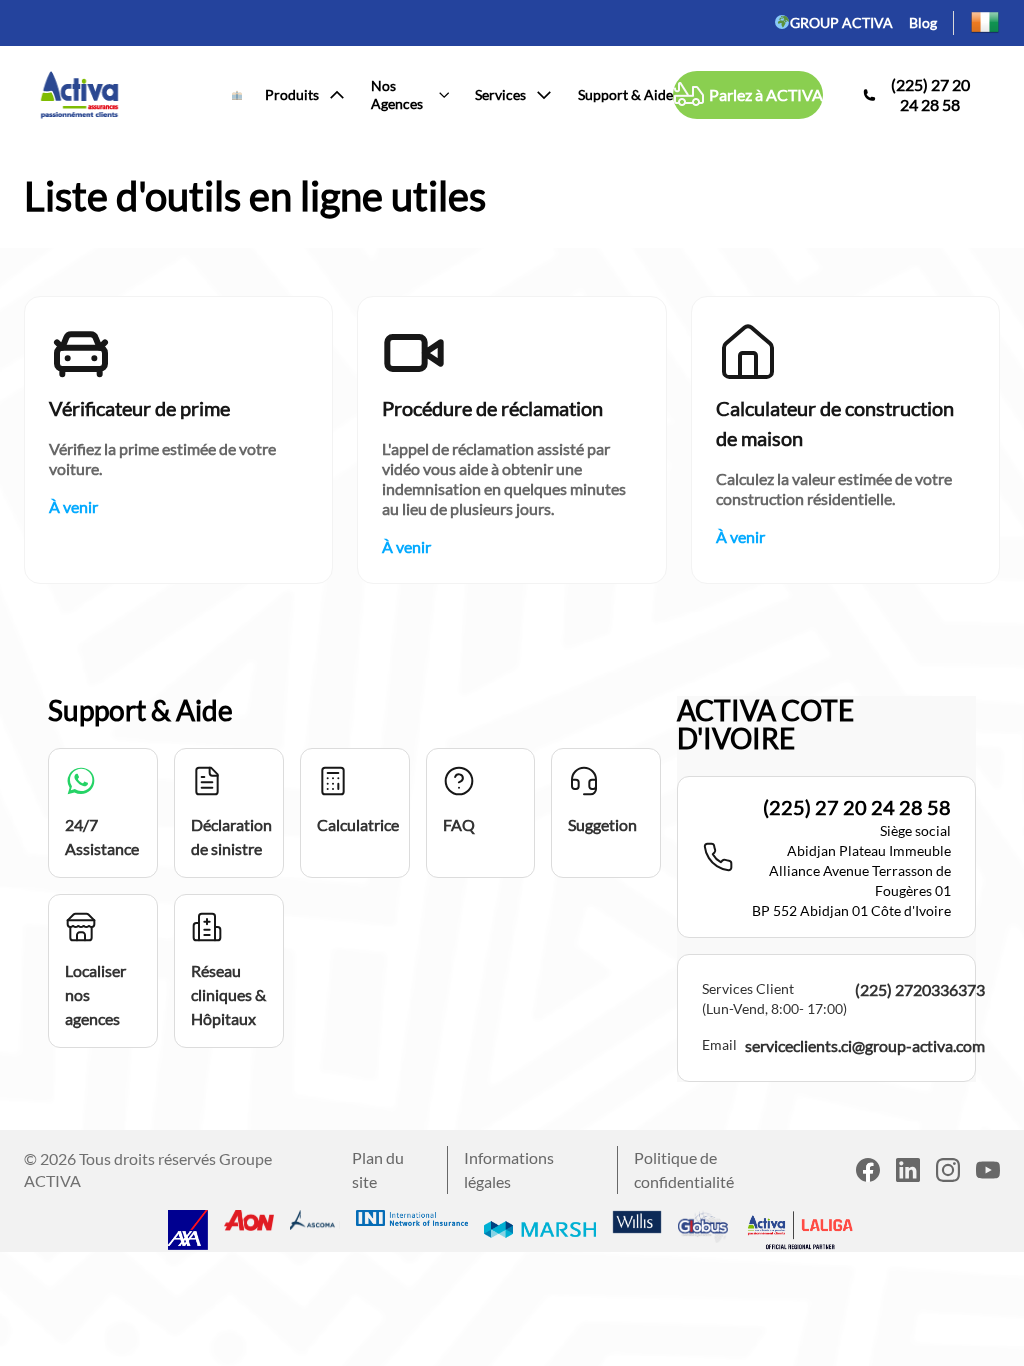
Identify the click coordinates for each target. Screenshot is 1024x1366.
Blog (923, 22)
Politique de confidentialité (684, 1169)
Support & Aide (625, 94)
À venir (73, 506)
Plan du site (378, 1169)
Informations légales (509, 1169)
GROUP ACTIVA (841, 22)
